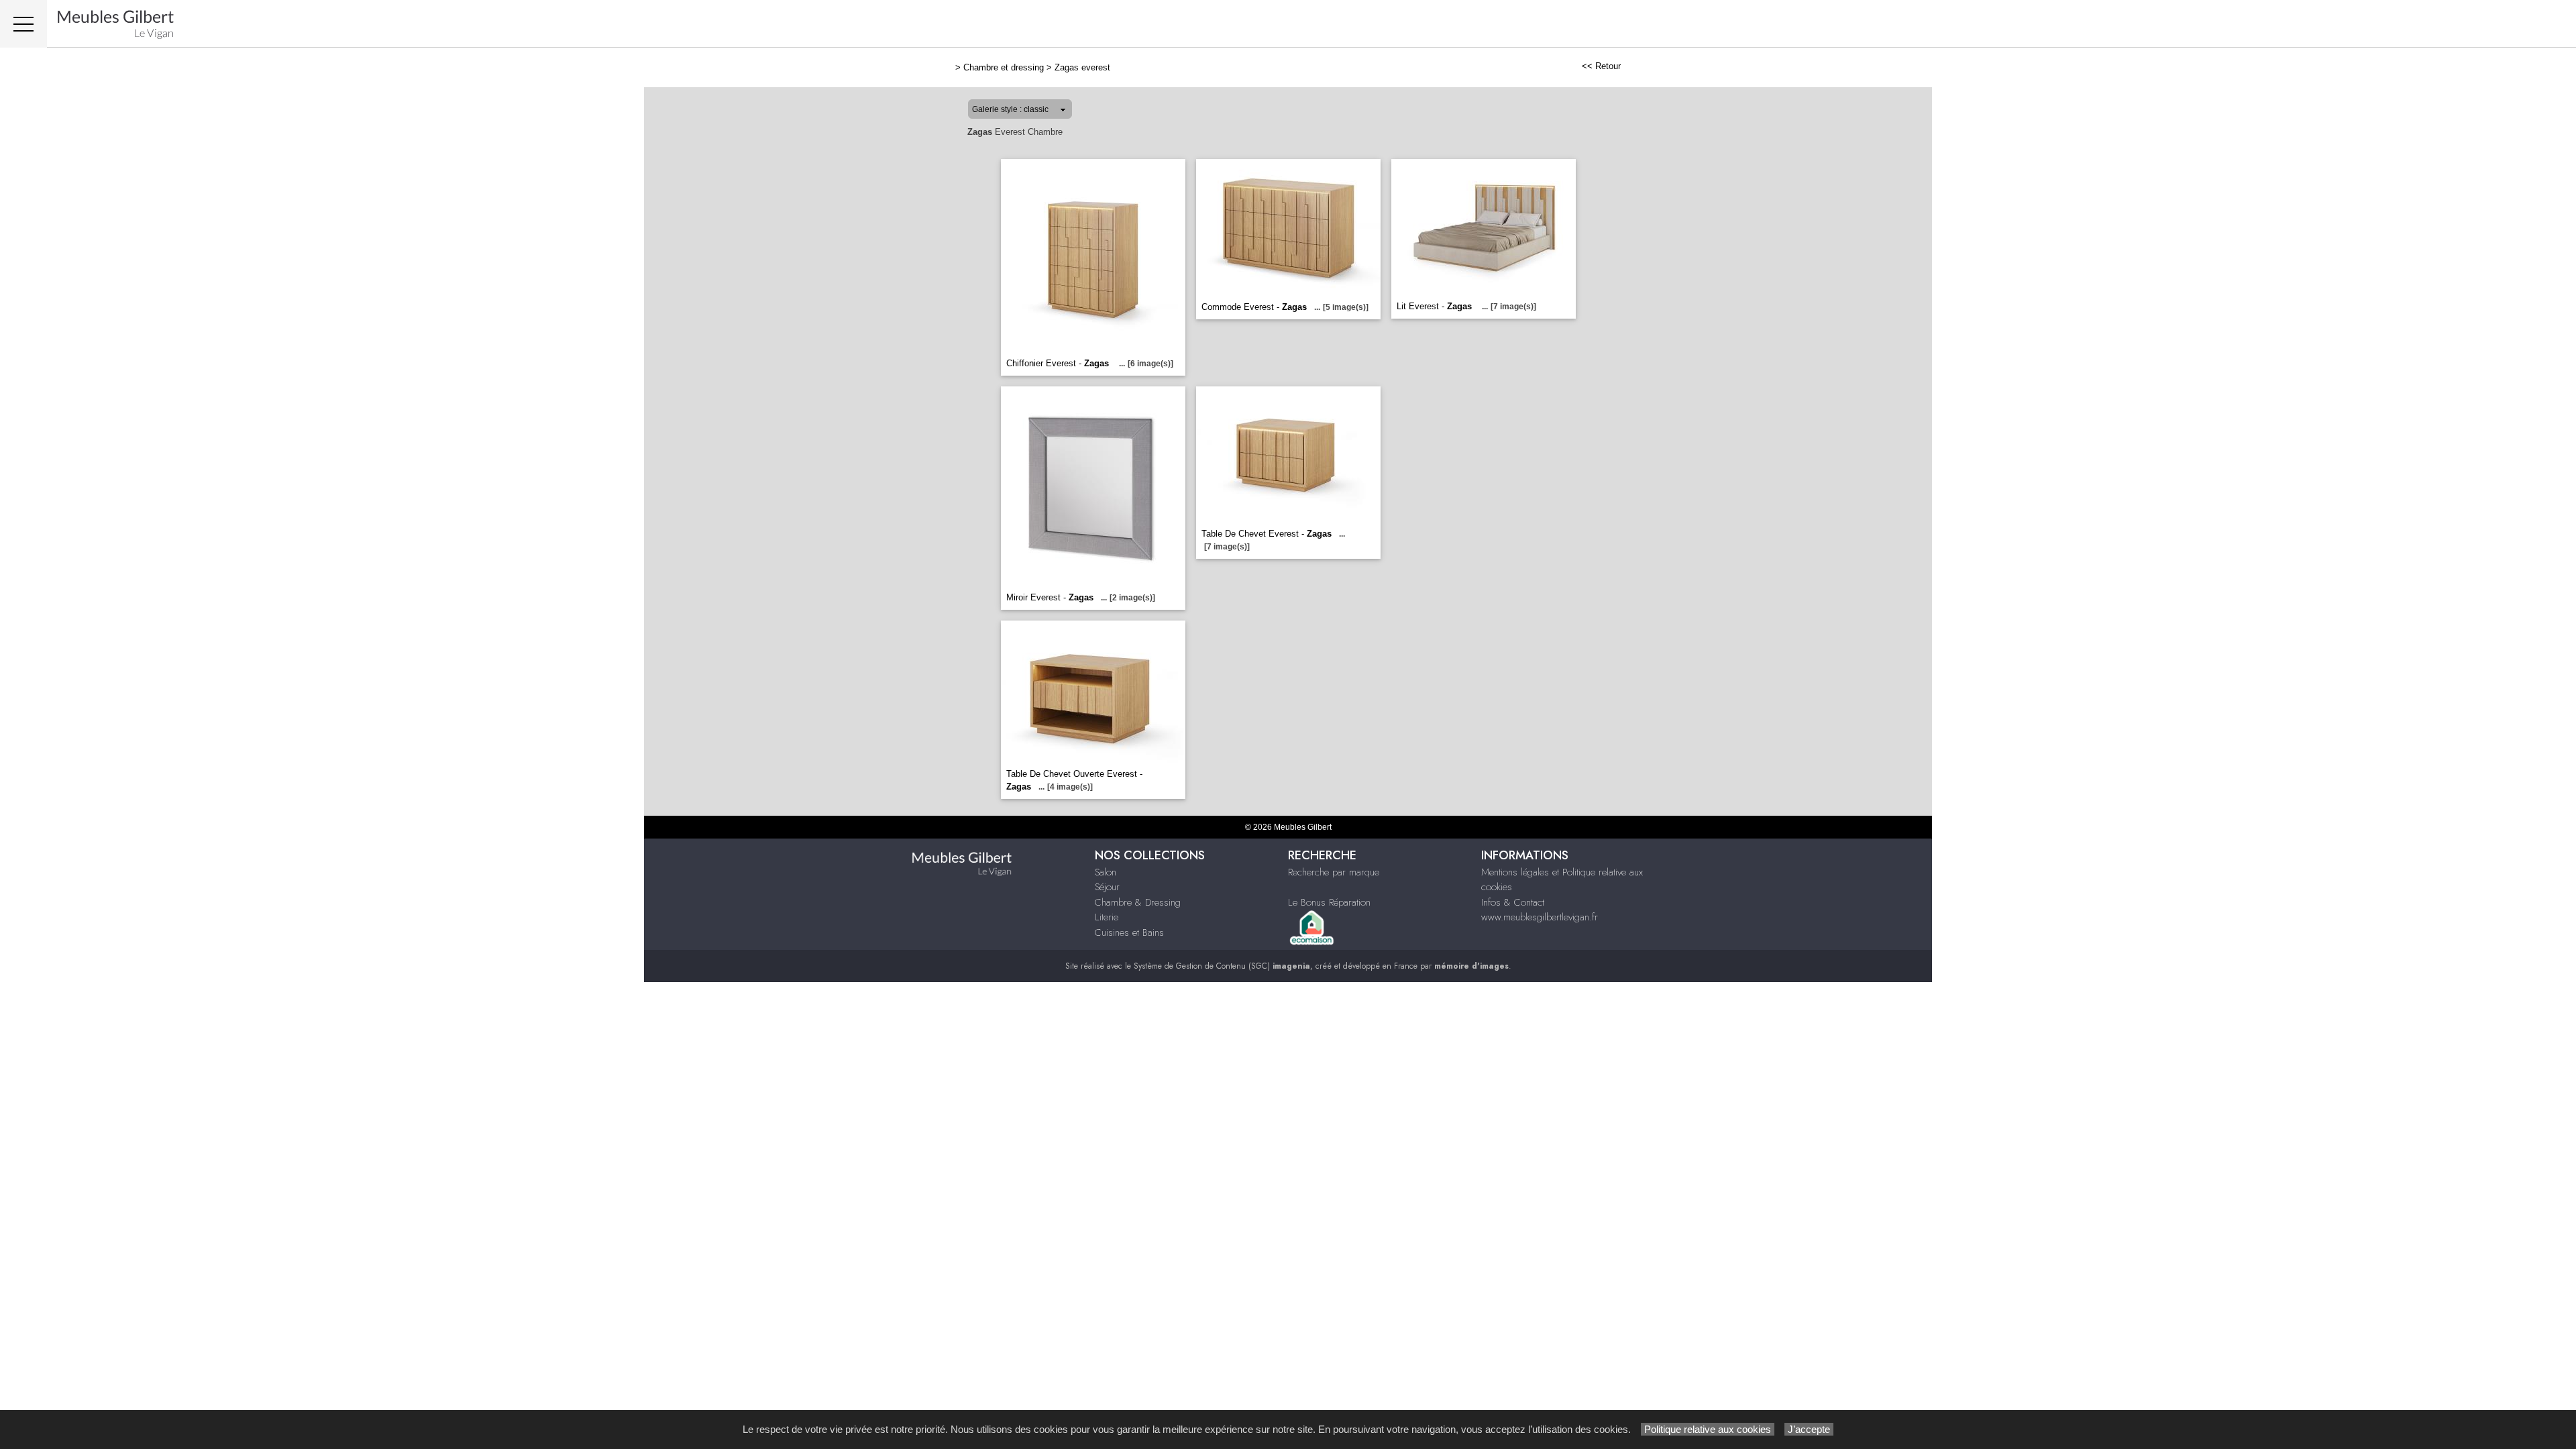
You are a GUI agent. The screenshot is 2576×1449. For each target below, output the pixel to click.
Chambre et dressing (1004, 67)
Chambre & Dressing (1138, 902)
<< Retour (1601, 66)
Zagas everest (1082, 67)
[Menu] (23, 24)
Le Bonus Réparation (1329, 902)
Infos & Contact (1513, 902)
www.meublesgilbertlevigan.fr (1540, 917)
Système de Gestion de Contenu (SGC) (1222, 966)
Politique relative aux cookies (1708, 1429)
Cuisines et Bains (1129, 932)
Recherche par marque (1334, 872)
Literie (1107, 917)
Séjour (1107, 887)
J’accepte (1809, 1429)
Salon (1106, 872)
